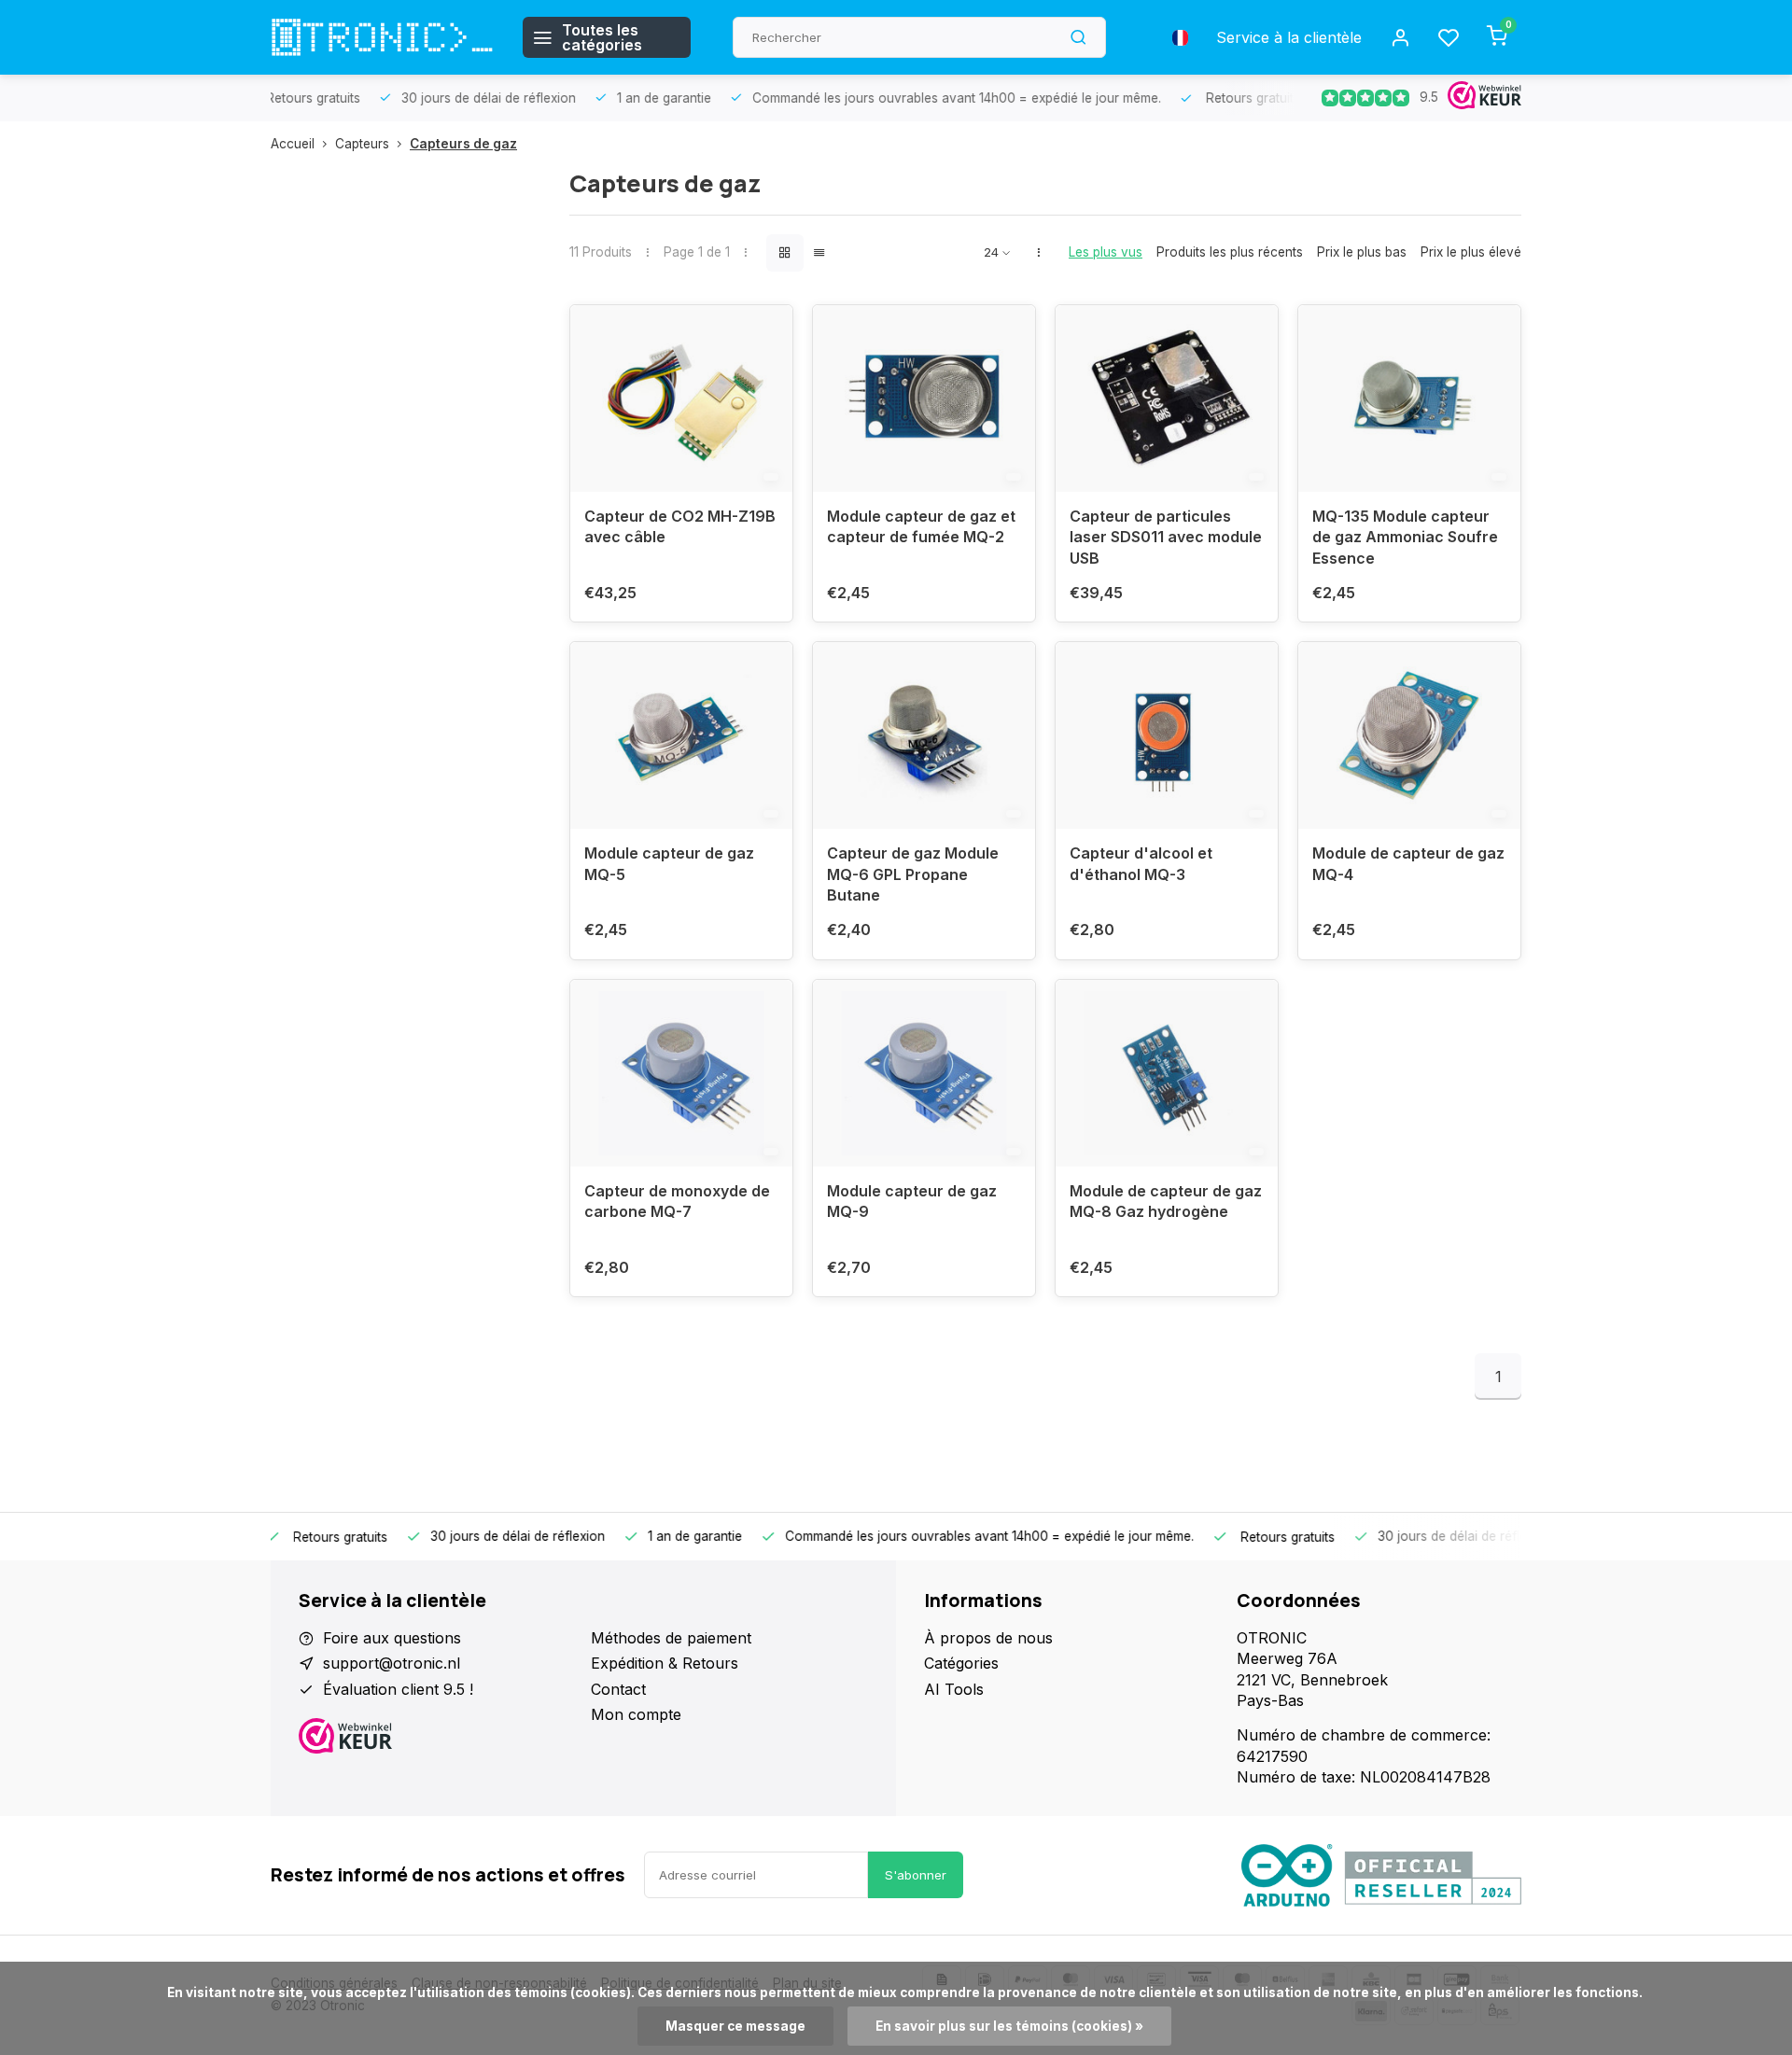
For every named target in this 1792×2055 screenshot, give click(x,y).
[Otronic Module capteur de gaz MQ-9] (924, 1073)
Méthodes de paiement (671, 1638)
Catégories (961, 1663)
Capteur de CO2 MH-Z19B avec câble (680, 526)
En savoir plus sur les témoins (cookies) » (1009, 2026)
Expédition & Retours (665, 1663)
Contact (618, 1689)
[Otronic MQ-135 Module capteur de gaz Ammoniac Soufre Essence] (1409, 398)
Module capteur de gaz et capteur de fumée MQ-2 (921, 526)
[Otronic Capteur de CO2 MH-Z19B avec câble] (681, 398)
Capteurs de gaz (463, 144)
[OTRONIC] (383, 37)
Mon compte (636, 1714)
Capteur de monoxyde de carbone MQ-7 (677, 1201)
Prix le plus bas (1362, 252)
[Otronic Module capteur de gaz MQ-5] (681, 735)
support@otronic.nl (392, 1663)
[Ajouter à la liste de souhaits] (764, 333)
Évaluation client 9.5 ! (398, 1689)
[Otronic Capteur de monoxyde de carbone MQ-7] (681, 1073)
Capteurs (362, 144)
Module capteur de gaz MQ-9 (912, 1201)
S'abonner (916, 1875)
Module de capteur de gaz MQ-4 (1408, 863)
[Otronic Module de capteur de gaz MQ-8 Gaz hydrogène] (1167, 1073)
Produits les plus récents (1230, 252)
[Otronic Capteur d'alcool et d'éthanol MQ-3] (1167, 735)
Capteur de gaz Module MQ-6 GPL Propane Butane (913, 874)
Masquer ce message (735, 2026)
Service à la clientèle (1289, 37)
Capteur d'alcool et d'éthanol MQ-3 (1141, 863)
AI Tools (954, 1689)
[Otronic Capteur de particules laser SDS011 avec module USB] (1167, 398)
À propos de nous (988, 1638)
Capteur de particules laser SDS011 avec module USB (1166, 537)
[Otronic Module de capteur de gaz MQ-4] (1409, 735)
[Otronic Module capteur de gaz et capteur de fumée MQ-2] (924, 398)
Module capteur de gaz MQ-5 (669, 863)
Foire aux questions (392, 1638)
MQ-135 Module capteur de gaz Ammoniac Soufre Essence (1405, 537)
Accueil (293, 144)
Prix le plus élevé (1471, 252)
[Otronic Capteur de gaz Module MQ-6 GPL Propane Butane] (924, 735)
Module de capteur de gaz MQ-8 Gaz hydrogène (1166, 1201)
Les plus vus (1106, 252)
